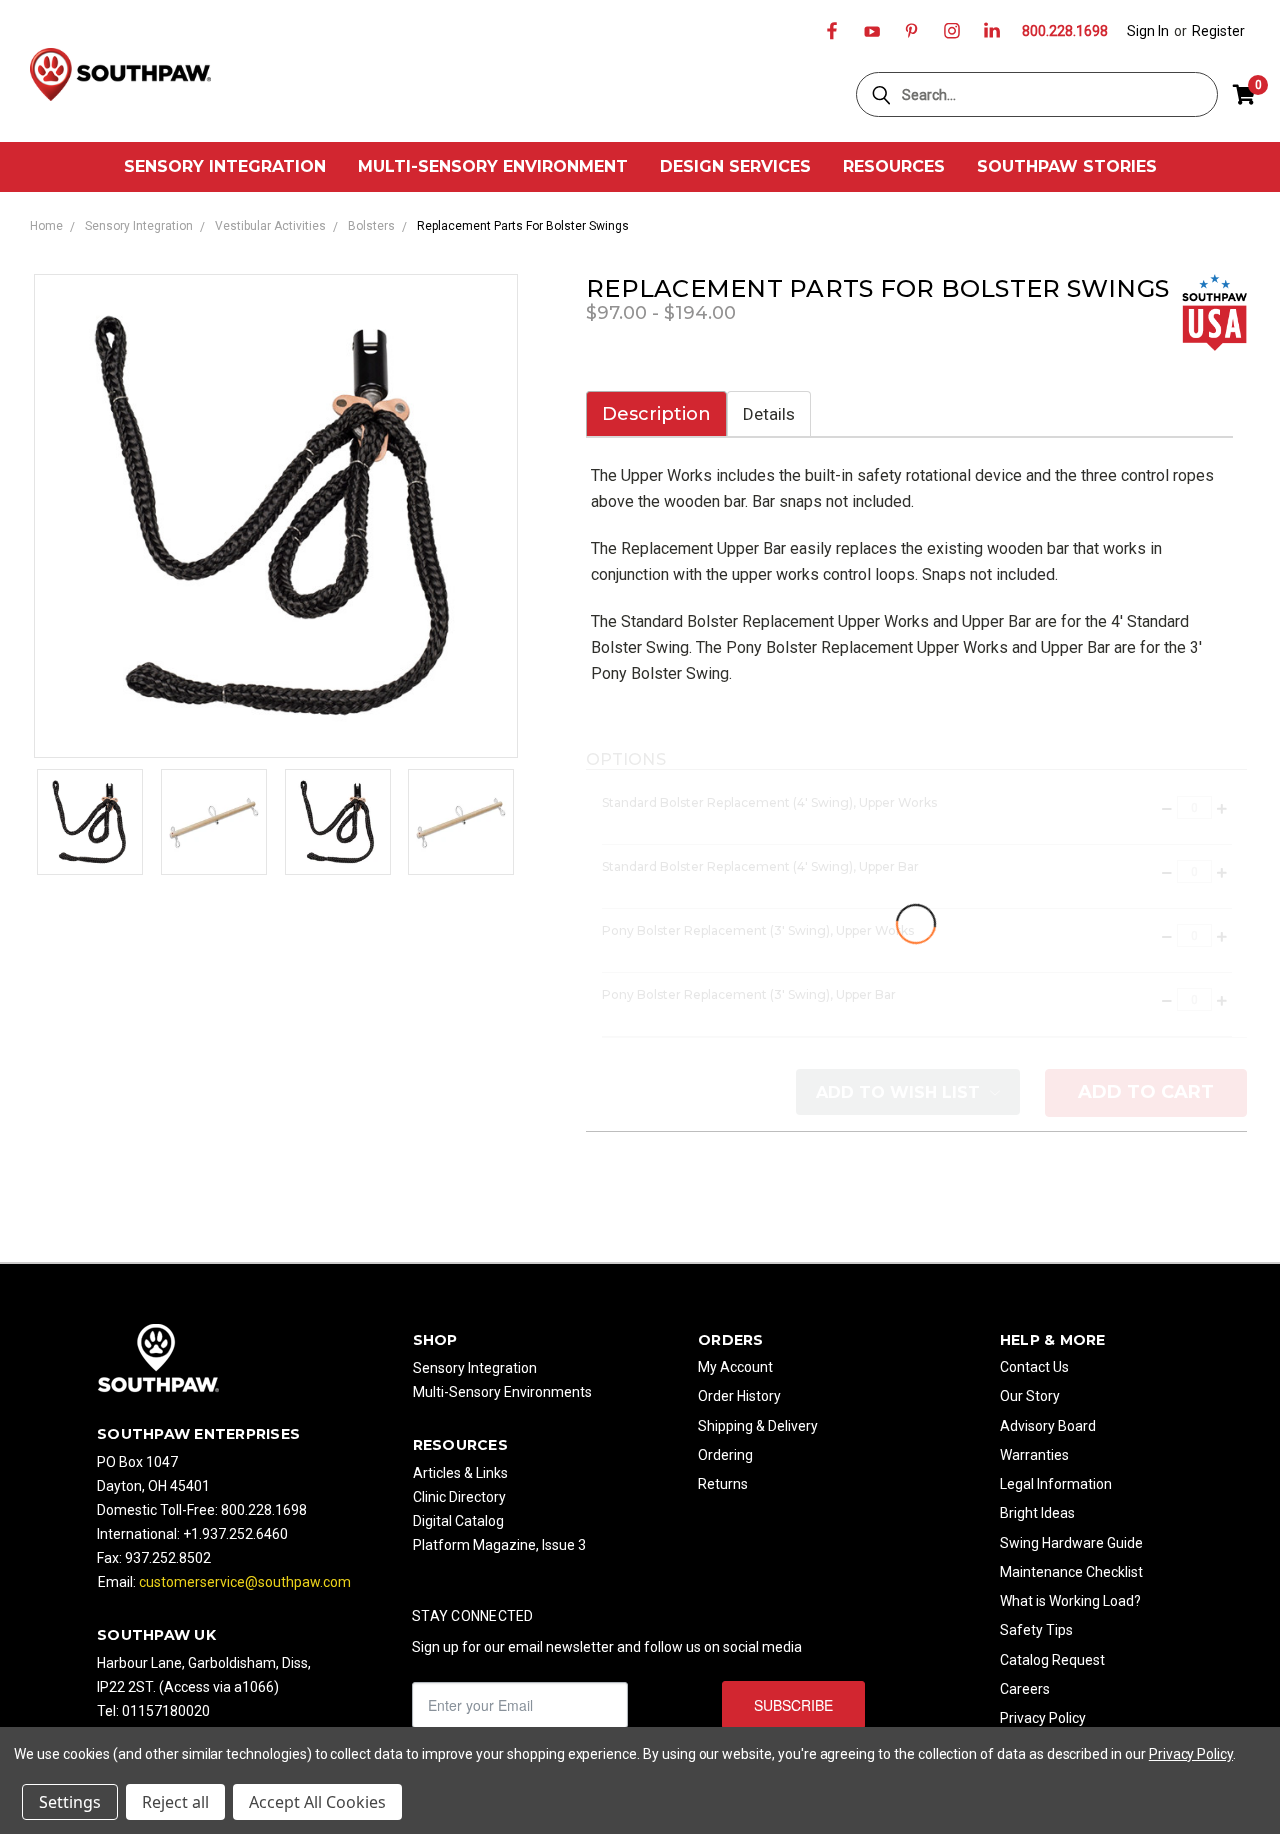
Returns (723, 1484)
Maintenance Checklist (1071, 1572)
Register (1218, 31)
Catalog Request (1052, 1660)
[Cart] (1244, 95)
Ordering (725, 1455)
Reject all (175, 1802)
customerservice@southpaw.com (245, 1582)
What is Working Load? (1070, 1601)
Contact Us (1034, 1367)
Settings (70, 1802)
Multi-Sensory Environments (502, 1392)
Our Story (1030, 1396)
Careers (1025, 1689)
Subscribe (793, 1705)
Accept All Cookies (317, 1802)
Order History (739, 1396)
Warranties (1034, 1455)
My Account (735, 1367)
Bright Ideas (1037, 1513)
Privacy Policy (1043, 1718)
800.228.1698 (1065, 31)
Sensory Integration (225, 166)
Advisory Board (1048, 1426)
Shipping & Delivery (758, 1426)
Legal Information (1056, 1484)
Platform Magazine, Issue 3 (499, 1545)
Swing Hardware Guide (1071, 1543)
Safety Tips (1036, 1630)
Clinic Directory (459, 1497)
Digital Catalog (458, 1521)
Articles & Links (460, 1473)
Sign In (1148, 31)
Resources (894, 166)
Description (656, 414)
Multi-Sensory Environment (493, 166)
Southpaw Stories (1067, 166)
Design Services (735, 166)
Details (769, 414)
